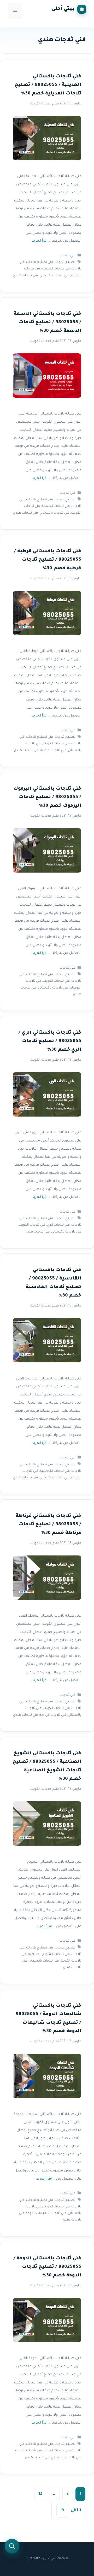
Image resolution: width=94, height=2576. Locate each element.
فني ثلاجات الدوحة (57, 2451)
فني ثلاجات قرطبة (53, 751)
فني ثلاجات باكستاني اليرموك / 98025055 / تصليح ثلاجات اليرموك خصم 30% (47, 798)
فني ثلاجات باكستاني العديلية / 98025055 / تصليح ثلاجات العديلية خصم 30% (48, 85)
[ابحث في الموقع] (12, 2546)
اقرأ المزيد (40, 241)
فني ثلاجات (67, 256)
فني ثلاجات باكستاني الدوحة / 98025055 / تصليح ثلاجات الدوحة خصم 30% (47, 2267)
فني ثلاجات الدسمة (56, 507)
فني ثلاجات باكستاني (54, 276)
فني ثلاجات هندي (25, 276)
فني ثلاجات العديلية (56, 269)
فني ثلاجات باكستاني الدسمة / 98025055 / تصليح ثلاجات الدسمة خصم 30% (48, 323)
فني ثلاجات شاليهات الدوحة (46, 2213)
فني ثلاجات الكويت (56, 744)
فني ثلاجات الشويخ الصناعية (49, 1954)
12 (38, 2495)
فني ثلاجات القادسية (55, 1471)
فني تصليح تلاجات (40, 262)
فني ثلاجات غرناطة (53, 1715)
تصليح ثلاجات (65, 262)
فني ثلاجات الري (58, 1225)
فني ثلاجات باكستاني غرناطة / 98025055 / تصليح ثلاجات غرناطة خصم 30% (48, 1525)
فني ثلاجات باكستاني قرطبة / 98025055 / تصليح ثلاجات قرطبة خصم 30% (48, 560)
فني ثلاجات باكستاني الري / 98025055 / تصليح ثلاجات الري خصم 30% (50, 1042)
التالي (71, 2511)
